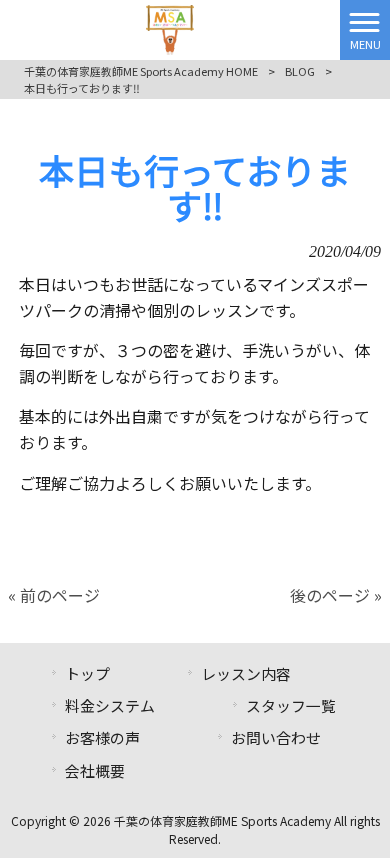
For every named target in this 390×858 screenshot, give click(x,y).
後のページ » (336, 595)
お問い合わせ (276, 737)
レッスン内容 (246, 673)
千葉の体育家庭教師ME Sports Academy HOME (141, 71)
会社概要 (95, 770)
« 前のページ (54, 595)
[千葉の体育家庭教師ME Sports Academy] (170, 27)
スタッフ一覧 (291, 705)
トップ (87, 673)
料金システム (110, 705)
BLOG (300, 71)
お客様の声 (102, 737)
